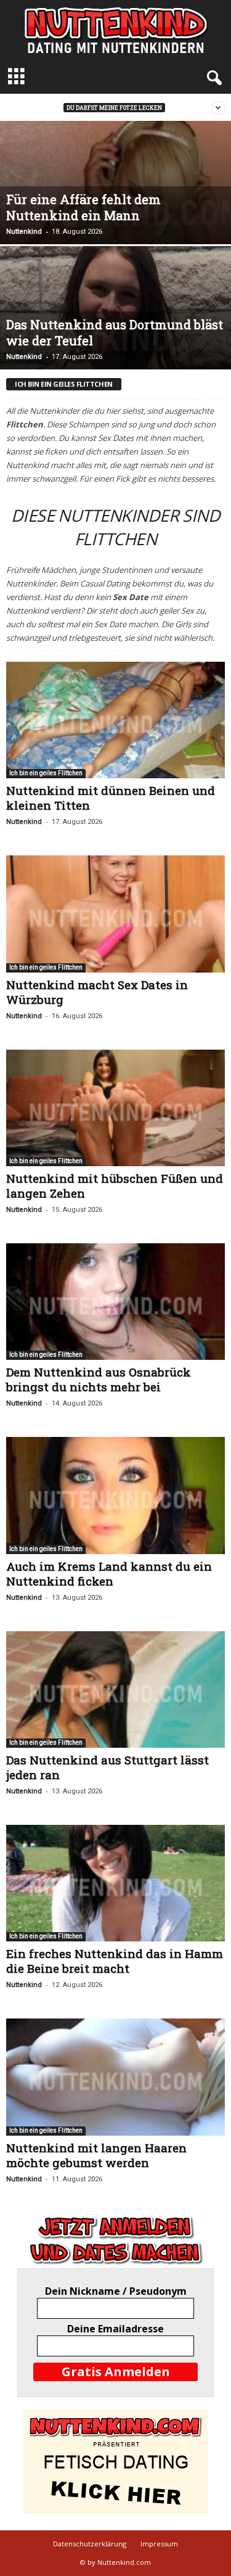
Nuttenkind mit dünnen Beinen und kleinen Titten (111, 798)
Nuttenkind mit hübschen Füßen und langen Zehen (115, 1186)
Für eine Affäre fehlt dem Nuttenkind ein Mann (83, 207)
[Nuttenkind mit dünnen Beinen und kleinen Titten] (115, 720)
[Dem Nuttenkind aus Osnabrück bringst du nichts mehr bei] (115, 1302)
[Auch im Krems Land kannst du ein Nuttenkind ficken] (115, 1495)
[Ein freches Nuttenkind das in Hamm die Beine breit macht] (115, 1883)
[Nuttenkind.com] (115, 31)
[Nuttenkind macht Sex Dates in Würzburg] (115, 914)
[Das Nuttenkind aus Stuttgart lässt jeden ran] (115, 1689)
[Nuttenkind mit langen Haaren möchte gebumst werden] (115, 2077)
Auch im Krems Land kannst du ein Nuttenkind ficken (109, 1574)
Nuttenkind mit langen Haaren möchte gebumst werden (96, 2155)
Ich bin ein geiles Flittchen (46, 773)
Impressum (159, 2544)
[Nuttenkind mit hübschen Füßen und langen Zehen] (115, 1108)
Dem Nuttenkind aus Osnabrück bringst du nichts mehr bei (99, 1379)
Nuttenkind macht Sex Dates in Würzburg (97, 992)
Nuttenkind (24, 232)
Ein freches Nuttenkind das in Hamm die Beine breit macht (115, 1961)
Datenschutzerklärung (90, 2544)
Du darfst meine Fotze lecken (114, 108)
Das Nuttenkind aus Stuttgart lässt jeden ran (107, 1767)
